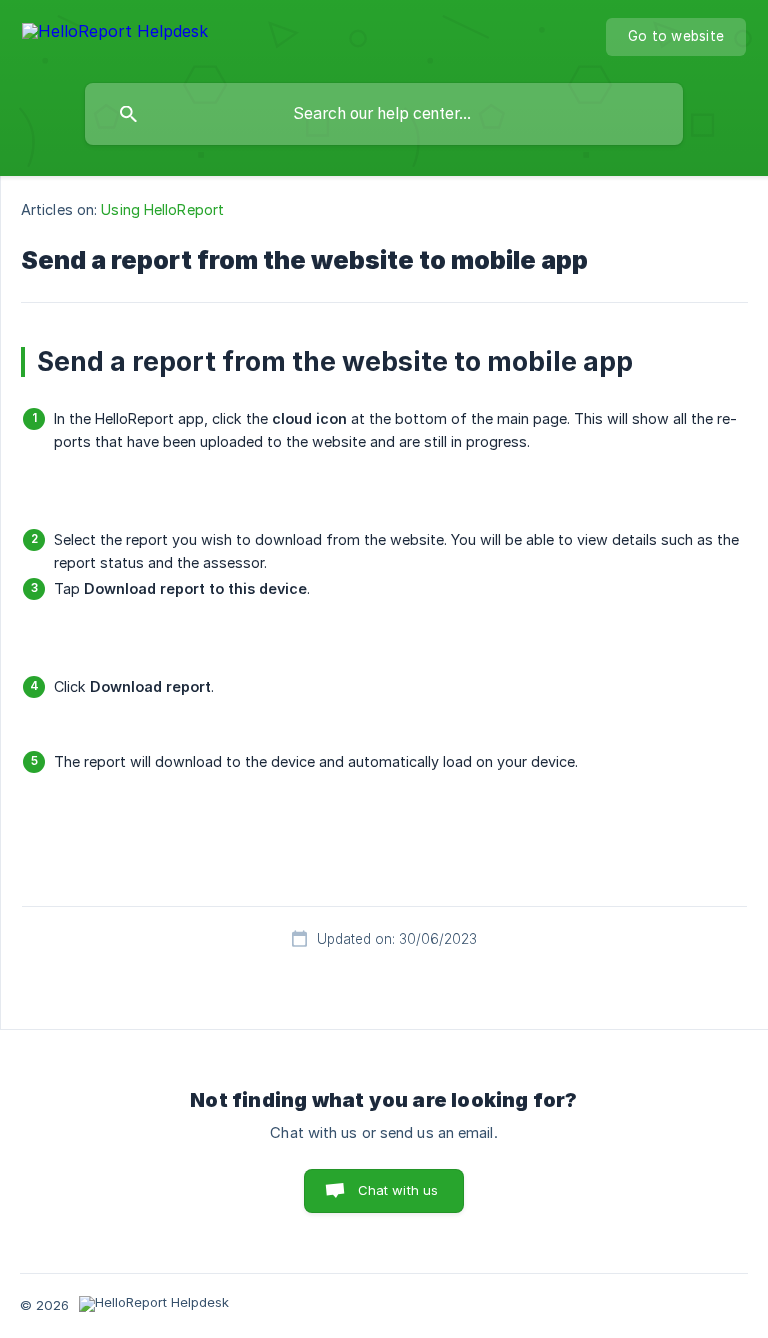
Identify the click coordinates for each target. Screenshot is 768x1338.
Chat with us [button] (398, 1190)
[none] (115, 34)
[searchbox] (384, 114)
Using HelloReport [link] (162, 209)
